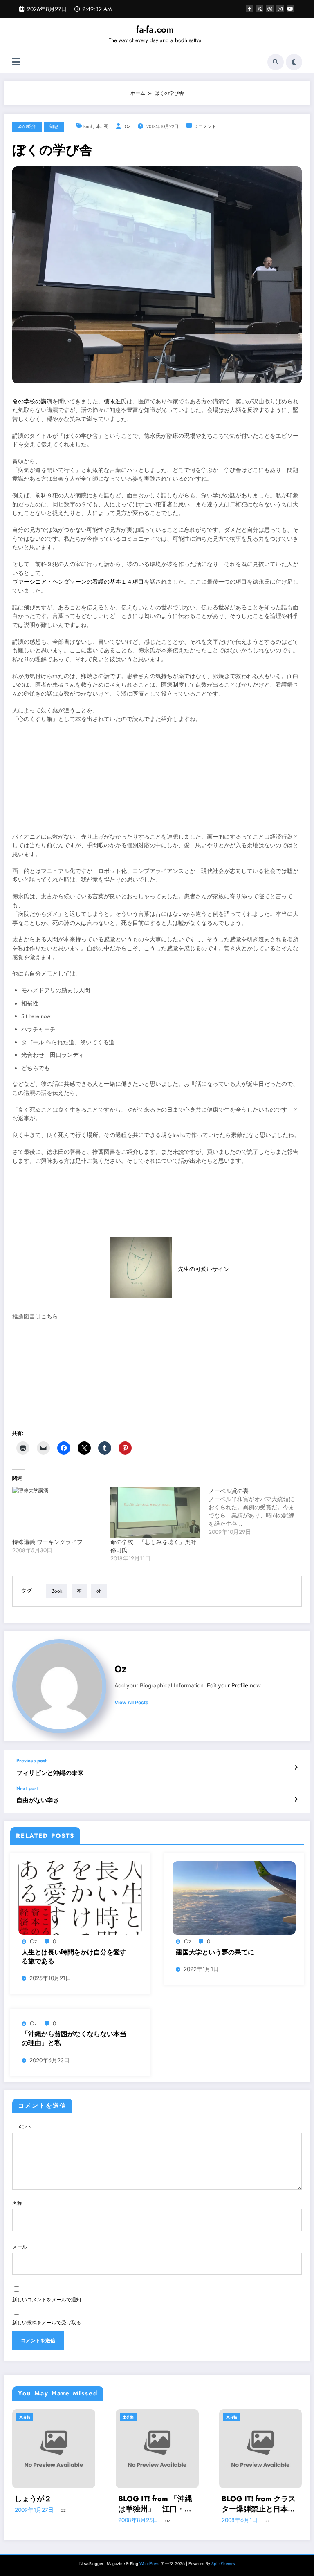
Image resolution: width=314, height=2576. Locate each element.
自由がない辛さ (38, 1801)
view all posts (131, 1703)
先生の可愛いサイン (204, 1269)
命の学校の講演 (32, 402)
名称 (17, 2203)
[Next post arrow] (296, 1799)
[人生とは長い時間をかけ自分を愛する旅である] (80, 1898)
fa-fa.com (155, 29)
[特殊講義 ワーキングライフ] (57, 1513)
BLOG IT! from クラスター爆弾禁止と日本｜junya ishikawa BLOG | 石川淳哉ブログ (157, 2504)
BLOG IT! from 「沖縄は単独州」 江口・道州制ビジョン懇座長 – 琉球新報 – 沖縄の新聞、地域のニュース (52, 2504)
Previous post (31, 1761)
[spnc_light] (294, 62)
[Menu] (16, 62)
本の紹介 (27, 126)
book (88, 126)
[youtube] (290, 9)
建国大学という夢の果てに (215, 1952)
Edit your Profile (228, 1685)
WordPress (149, 2564)
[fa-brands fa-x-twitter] (260, 9)
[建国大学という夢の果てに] (234, 1898)
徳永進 (112, 402)
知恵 (54, 126)
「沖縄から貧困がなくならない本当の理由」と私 (74, 2039)
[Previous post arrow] (296, 1768)
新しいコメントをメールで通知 (47, 2300)
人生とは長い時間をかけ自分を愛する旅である (74, 1957)
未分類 (25, 2417)
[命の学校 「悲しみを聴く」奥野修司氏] (155, 1513)
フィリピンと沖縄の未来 (50, 1773)
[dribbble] (270, 9)
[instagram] (280, 9)
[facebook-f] (249, 9)
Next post (27, 1788)
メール (20, 2247)
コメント (22, 2127)
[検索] (276, 62)
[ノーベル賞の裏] (258, 1511)
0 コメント (205, 126)
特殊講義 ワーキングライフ (47, 1542)
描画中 (232, 2499)
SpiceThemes (223, 2564)
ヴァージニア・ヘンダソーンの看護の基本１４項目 (78, 582)
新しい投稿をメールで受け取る (47, 2323)
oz (127, 126)
